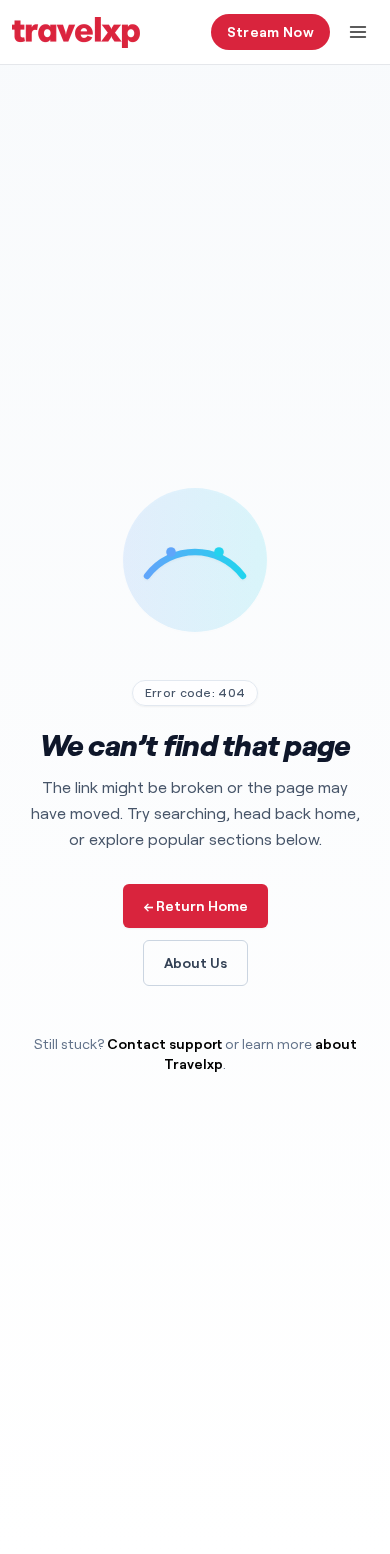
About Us (195, 962)
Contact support (164, 1043)
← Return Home (195, 905)
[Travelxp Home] (76, 32)
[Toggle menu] (358, 32)
